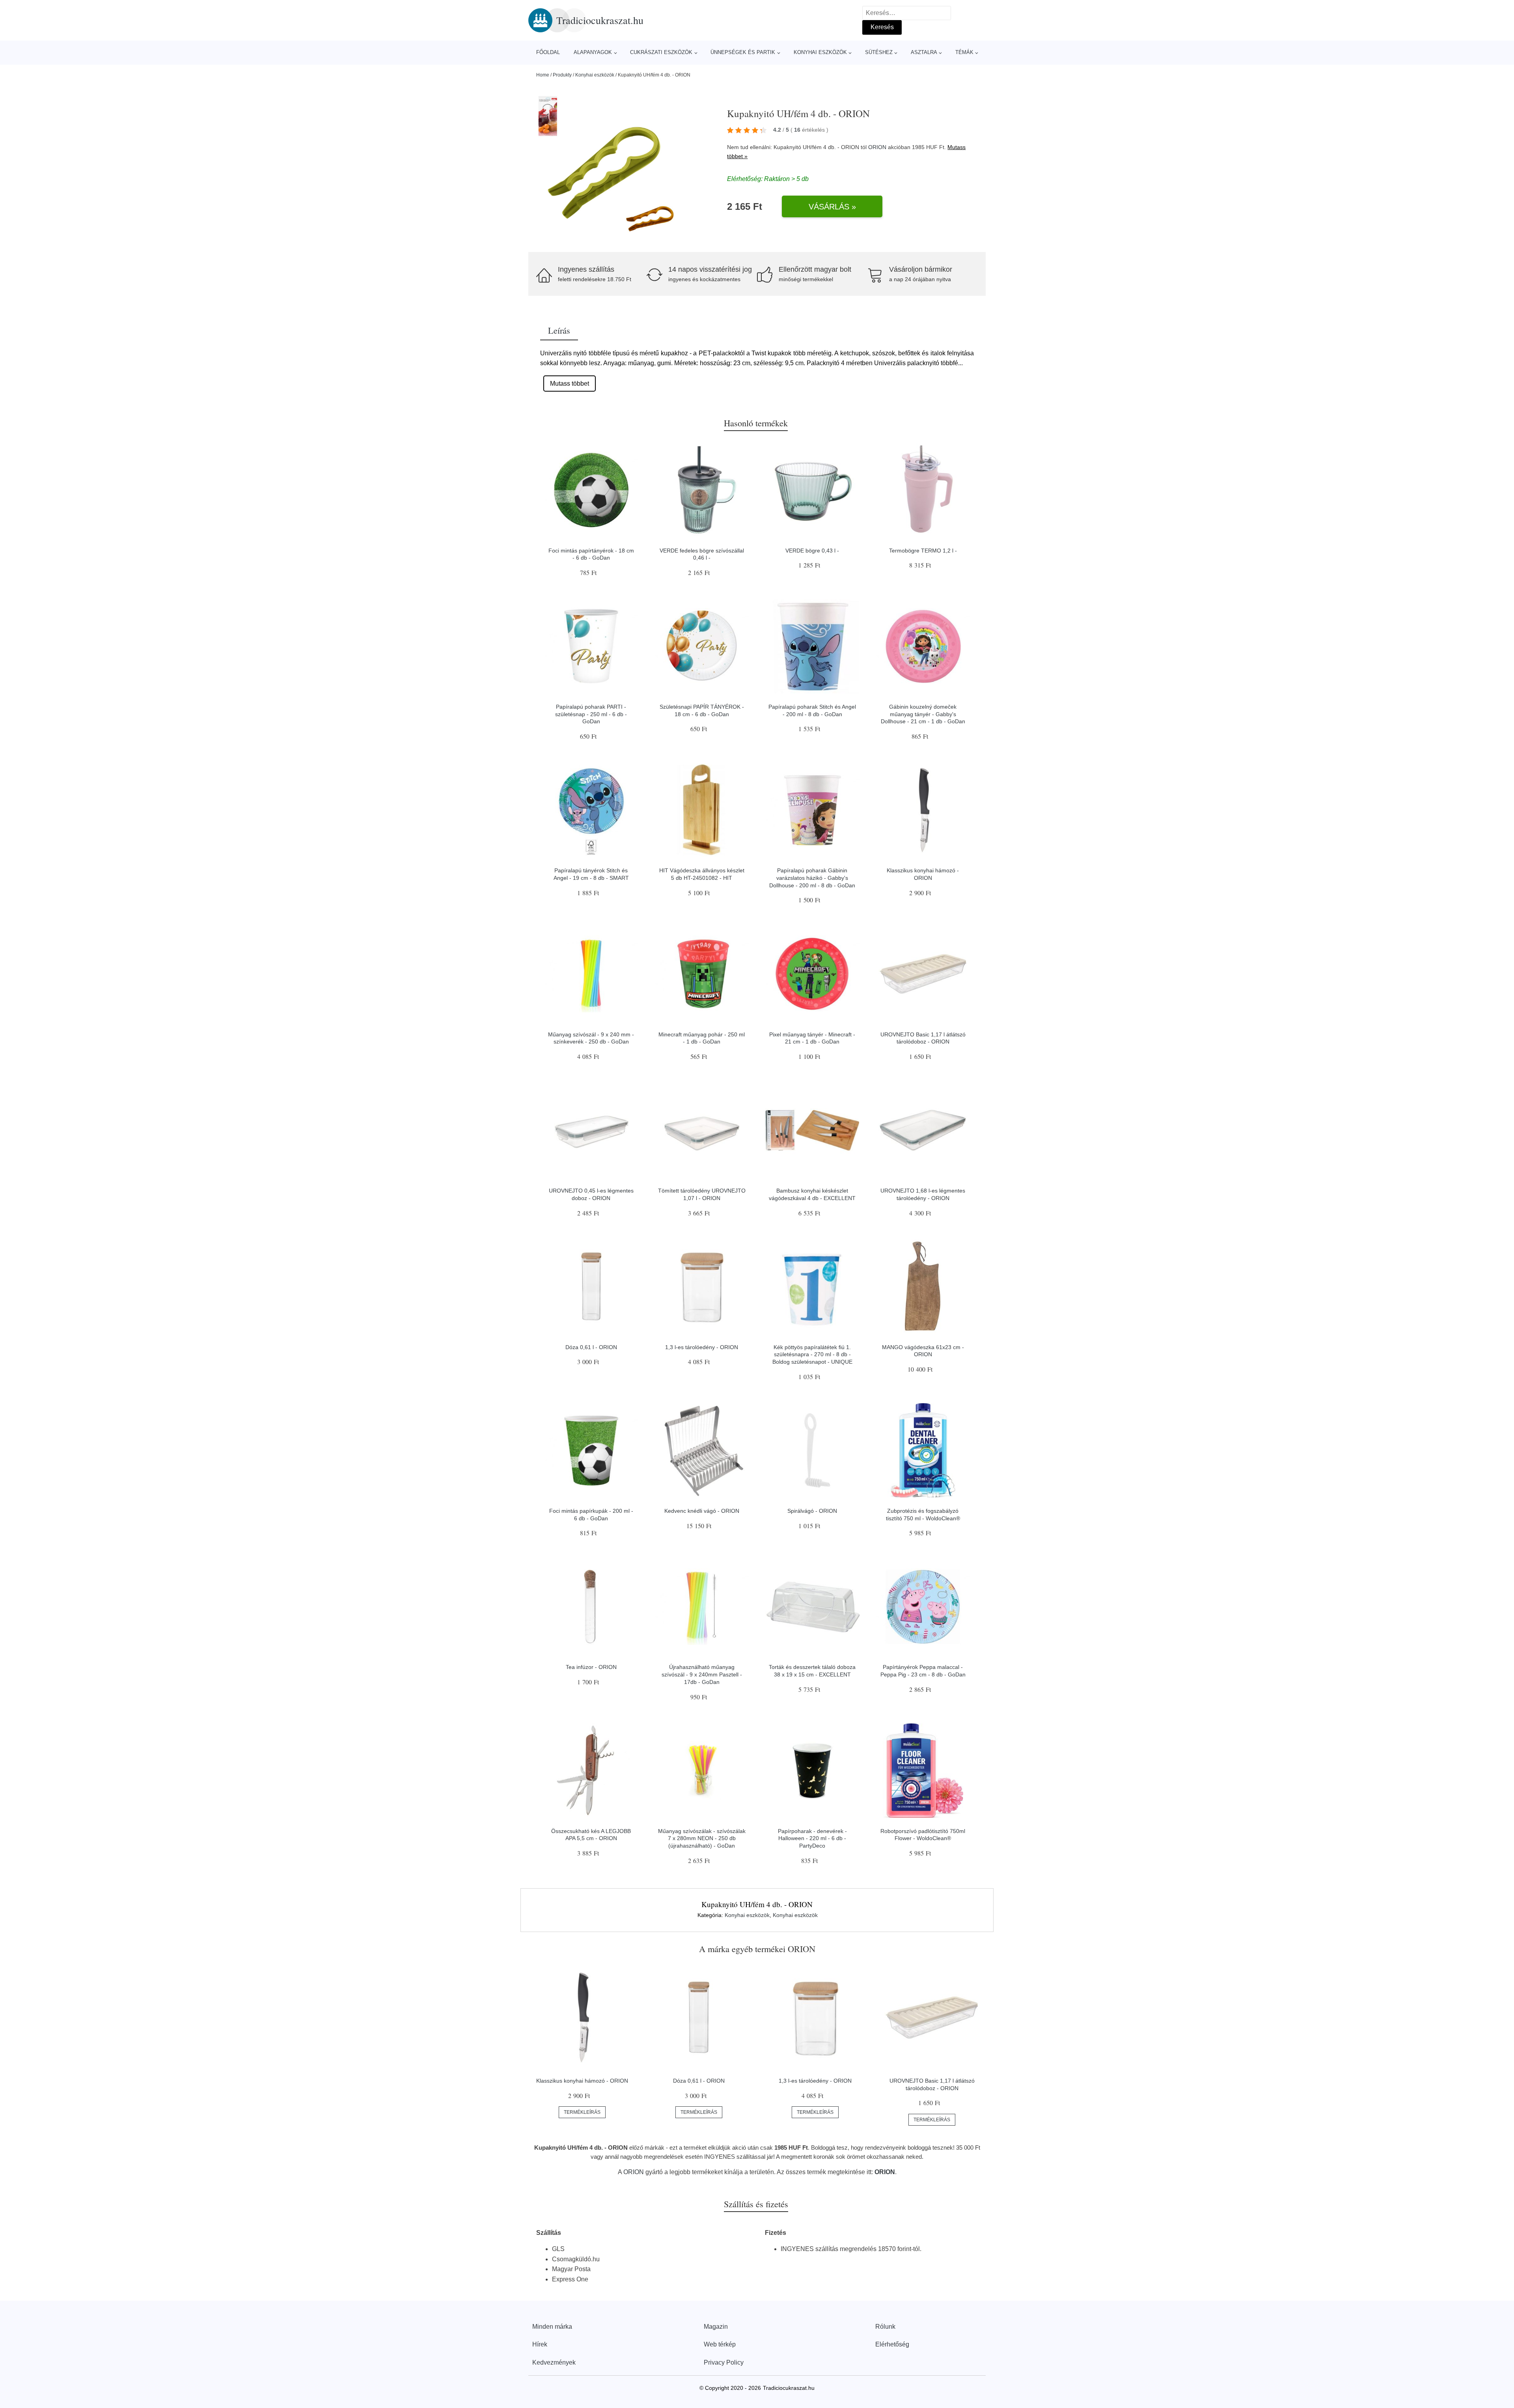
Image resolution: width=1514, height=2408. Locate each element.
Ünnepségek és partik (743, 52)
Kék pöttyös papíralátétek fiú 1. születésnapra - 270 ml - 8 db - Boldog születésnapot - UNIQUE (812, 1354)
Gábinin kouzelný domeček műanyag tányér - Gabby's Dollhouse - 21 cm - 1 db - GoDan (923, 714)
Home (543, 75)
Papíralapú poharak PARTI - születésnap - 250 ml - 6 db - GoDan (591, 714)
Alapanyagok (593, 52)
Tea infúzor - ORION (591, 1667)
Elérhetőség (892, 2344)
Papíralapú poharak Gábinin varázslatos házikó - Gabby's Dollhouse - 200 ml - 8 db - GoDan (812, 878)
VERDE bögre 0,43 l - (812, 551)
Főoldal (548, 52)
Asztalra (924, 52)
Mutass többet (570, 384)
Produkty (562, 75)
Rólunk (885, 2327)
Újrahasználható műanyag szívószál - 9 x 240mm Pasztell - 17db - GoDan (702, 1674)
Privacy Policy (724, 2362)
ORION (877, 147)
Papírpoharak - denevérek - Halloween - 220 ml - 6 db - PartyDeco (812, 1838)
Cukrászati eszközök (661, 52)
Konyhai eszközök (820, 52)
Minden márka (552, 2327)
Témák (964, 52)
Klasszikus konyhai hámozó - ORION (582, 2081)
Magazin (716, 2327)
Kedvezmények (554, 2362)
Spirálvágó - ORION (812, 1511)
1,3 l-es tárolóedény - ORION (702, 1347)
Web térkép (720, 2344)
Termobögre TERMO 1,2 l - (923, 551)
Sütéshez (879, 52)
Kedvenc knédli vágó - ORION (702, 1511)
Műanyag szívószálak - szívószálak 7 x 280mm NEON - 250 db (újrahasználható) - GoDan (702, 1838)
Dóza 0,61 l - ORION (591, 1347)
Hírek (540, 2344)
